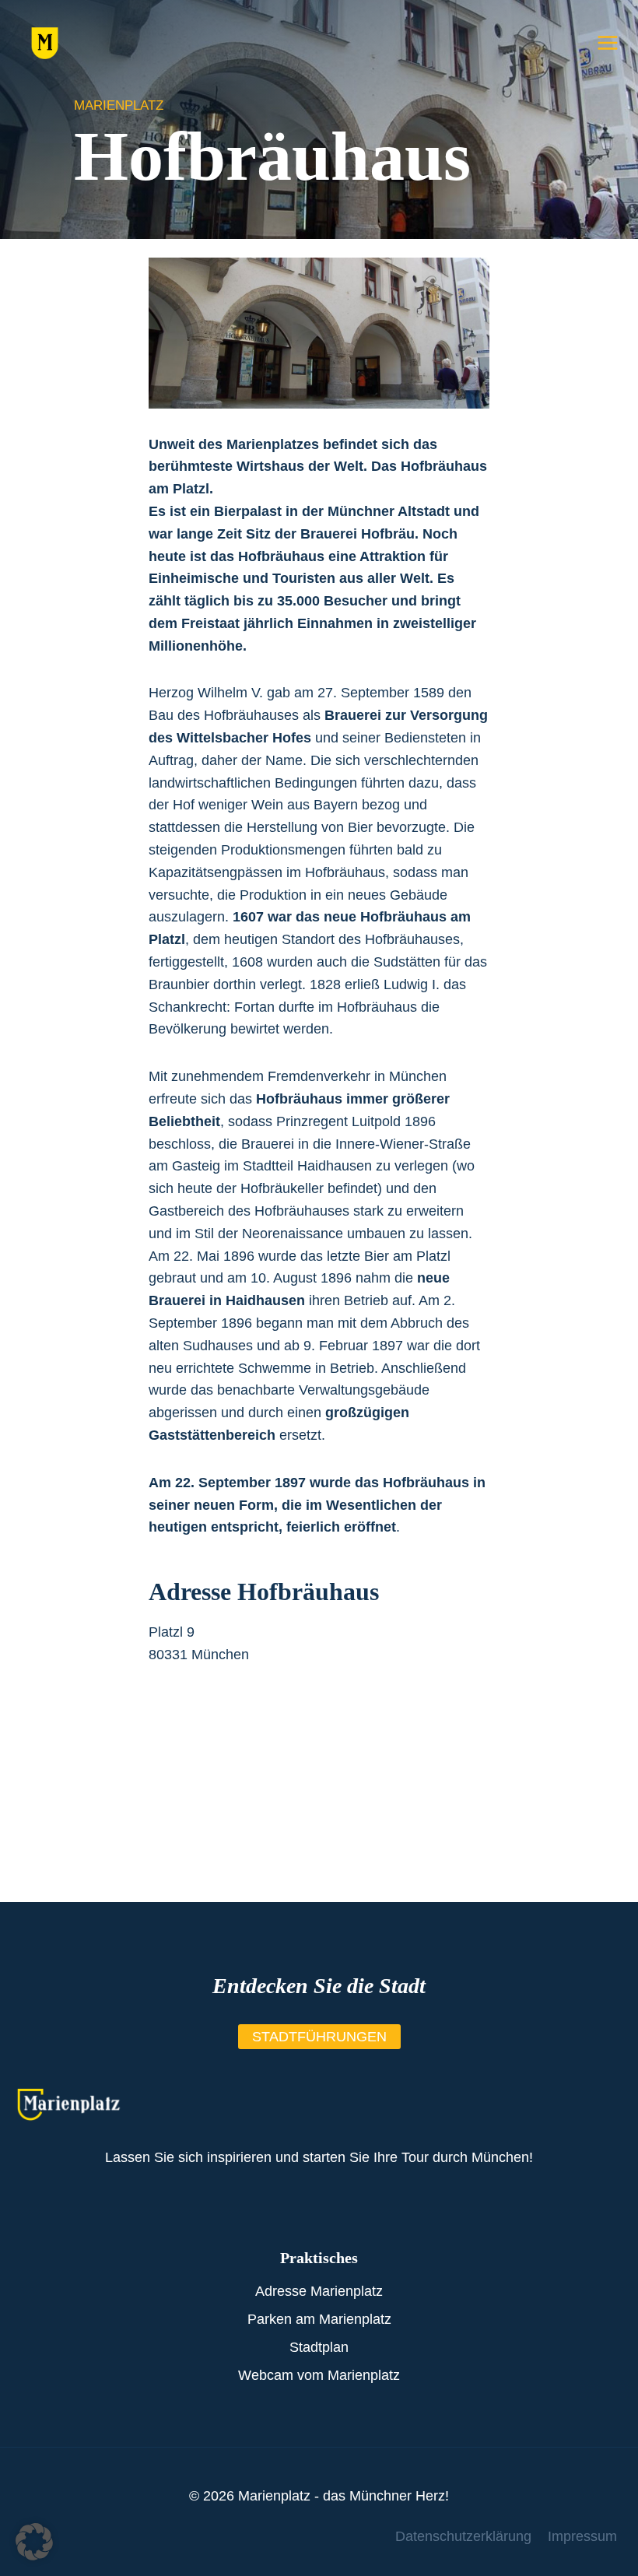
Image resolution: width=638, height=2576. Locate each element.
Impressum (582, 2536)
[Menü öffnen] (607, 42)
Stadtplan (319, 2347)
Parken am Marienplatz (319, 2319)
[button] (34, 2542)
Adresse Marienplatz (319, 2291)
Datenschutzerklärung (463, 2536)
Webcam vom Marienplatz (319, 2375)
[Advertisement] (319, 1793)
